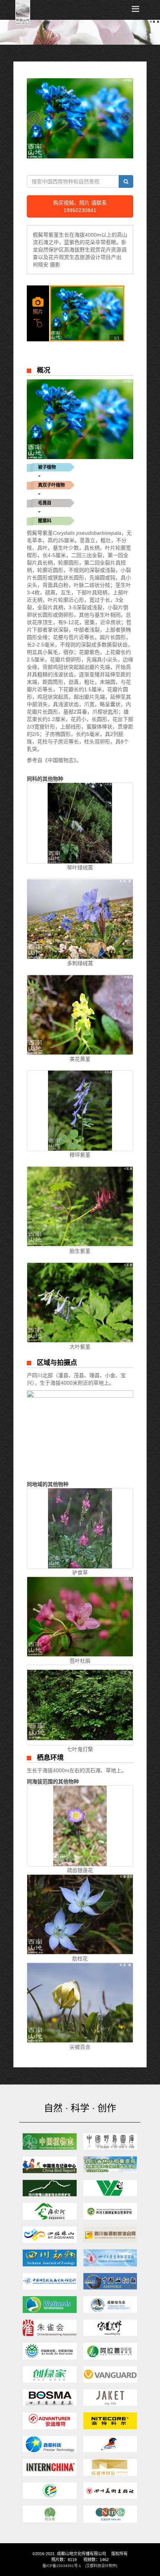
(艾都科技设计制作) (101, 2566)
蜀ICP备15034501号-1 (62, 2566)
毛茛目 (45, 503)
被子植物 (47, 467)
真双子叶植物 (51, 485)
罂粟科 (45, 521)
